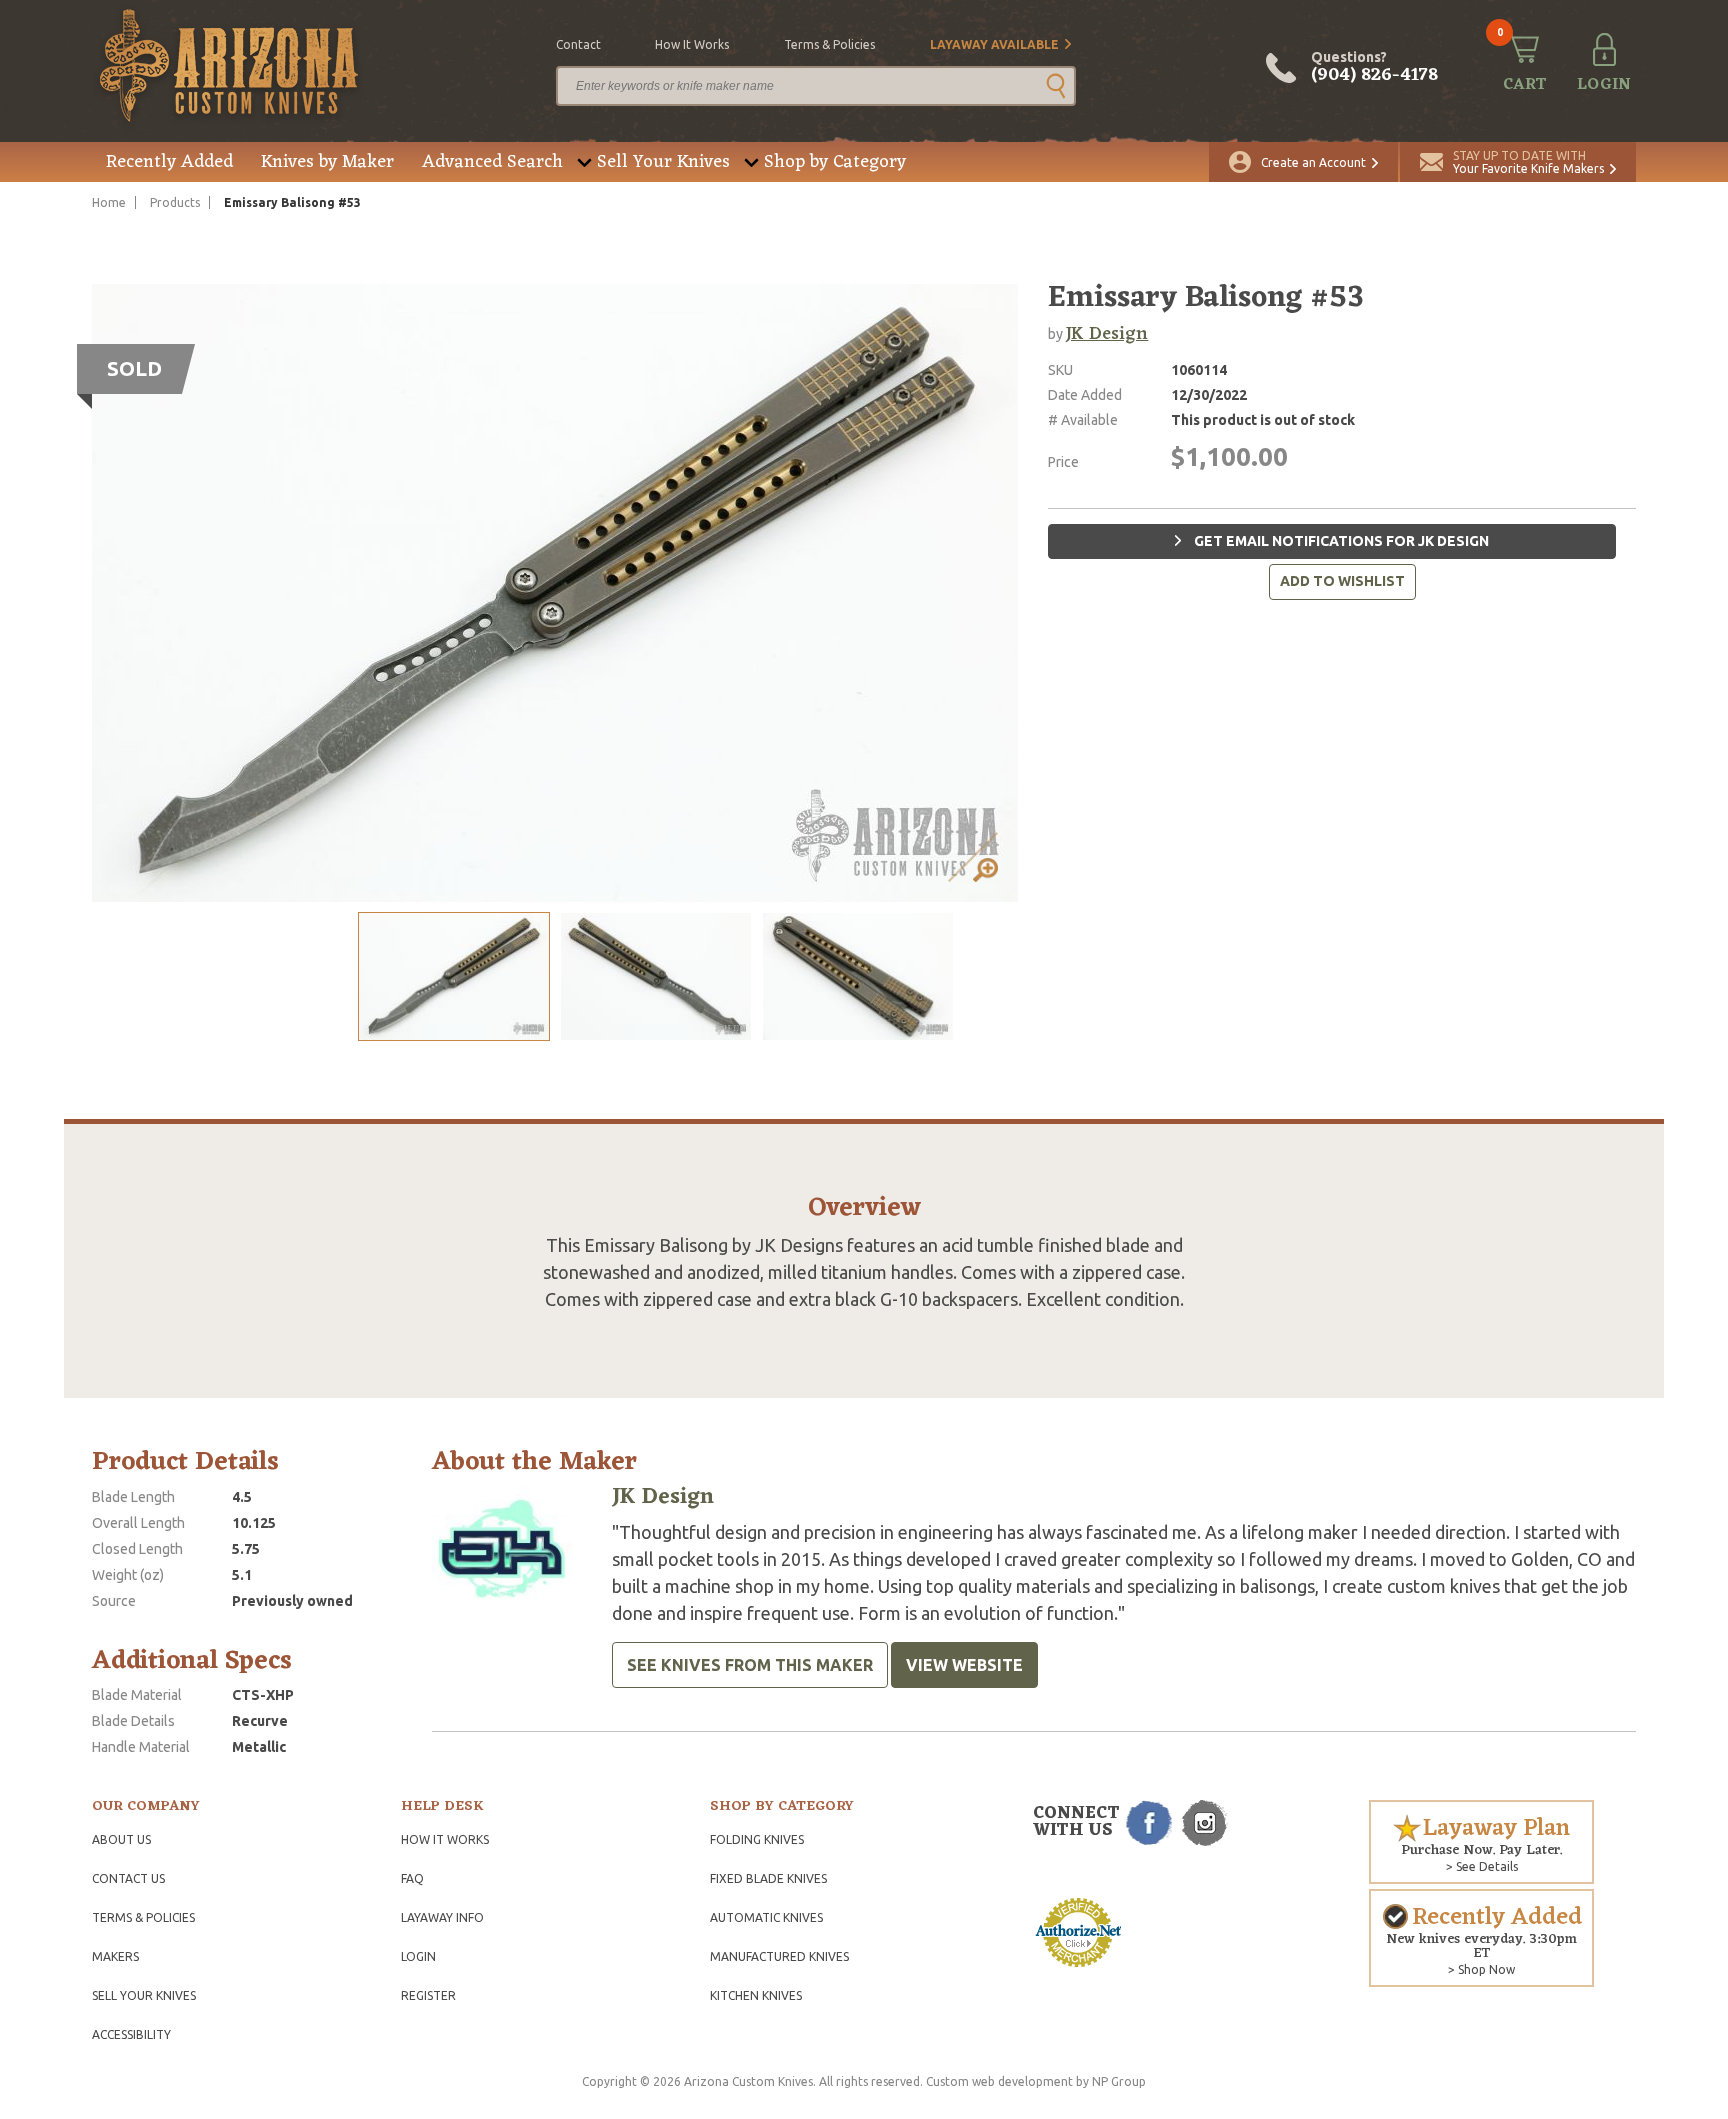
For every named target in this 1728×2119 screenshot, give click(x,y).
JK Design (1107, 334)
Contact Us (128, 1878)
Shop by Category (835, 162)
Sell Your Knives (663, 162)
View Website (964, 1665)
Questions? (1374, 68)
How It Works (445, 1839)
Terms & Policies (143, 1917)
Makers (115, 1956)
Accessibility (131, 2034)
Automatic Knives (766, 1917)
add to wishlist (1342, 581)
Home (109, 202)
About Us (121, 1839)
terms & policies (829, 44)
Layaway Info (442, 1917)
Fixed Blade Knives (768, 1878)
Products (175, 202)
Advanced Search (492, 162)
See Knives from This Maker (750, 1665)
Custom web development (999, 2081)
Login (418, 1956)
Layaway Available (994, 44)
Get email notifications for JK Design (1340, 541)
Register (428, 1995)
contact (578, 44)
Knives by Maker (327, 162)
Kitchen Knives (756, 1995)
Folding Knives (757, 1839)
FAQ (412, 1878)
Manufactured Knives (779, 1956)
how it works (692, 44)
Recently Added (169, 162)
